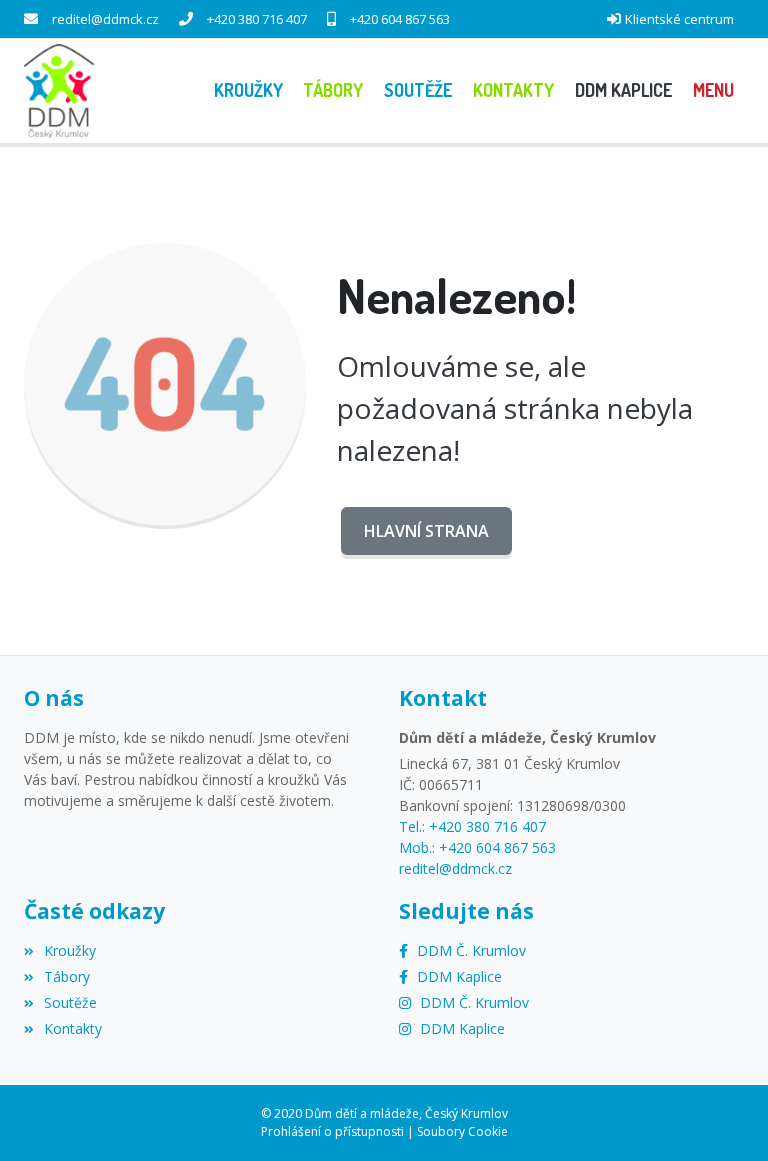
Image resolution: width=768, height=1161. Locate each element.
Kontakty (73, 1028)
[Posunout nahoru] (723, 1116)
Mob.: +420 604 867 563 (477, 847)
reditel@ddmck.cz (105, 19)
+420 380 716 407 (257, 19)
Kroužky (70, 950)
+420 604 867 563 (400, 19)
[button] (713, 90)
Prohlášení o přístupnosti (332, 1131)
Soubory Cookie (462, 1131)
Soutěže (70, 1002)
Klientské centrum (679, 19)
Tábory (67, 976)
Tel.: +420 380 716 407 (472, 826)
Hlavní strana (426, 531)
